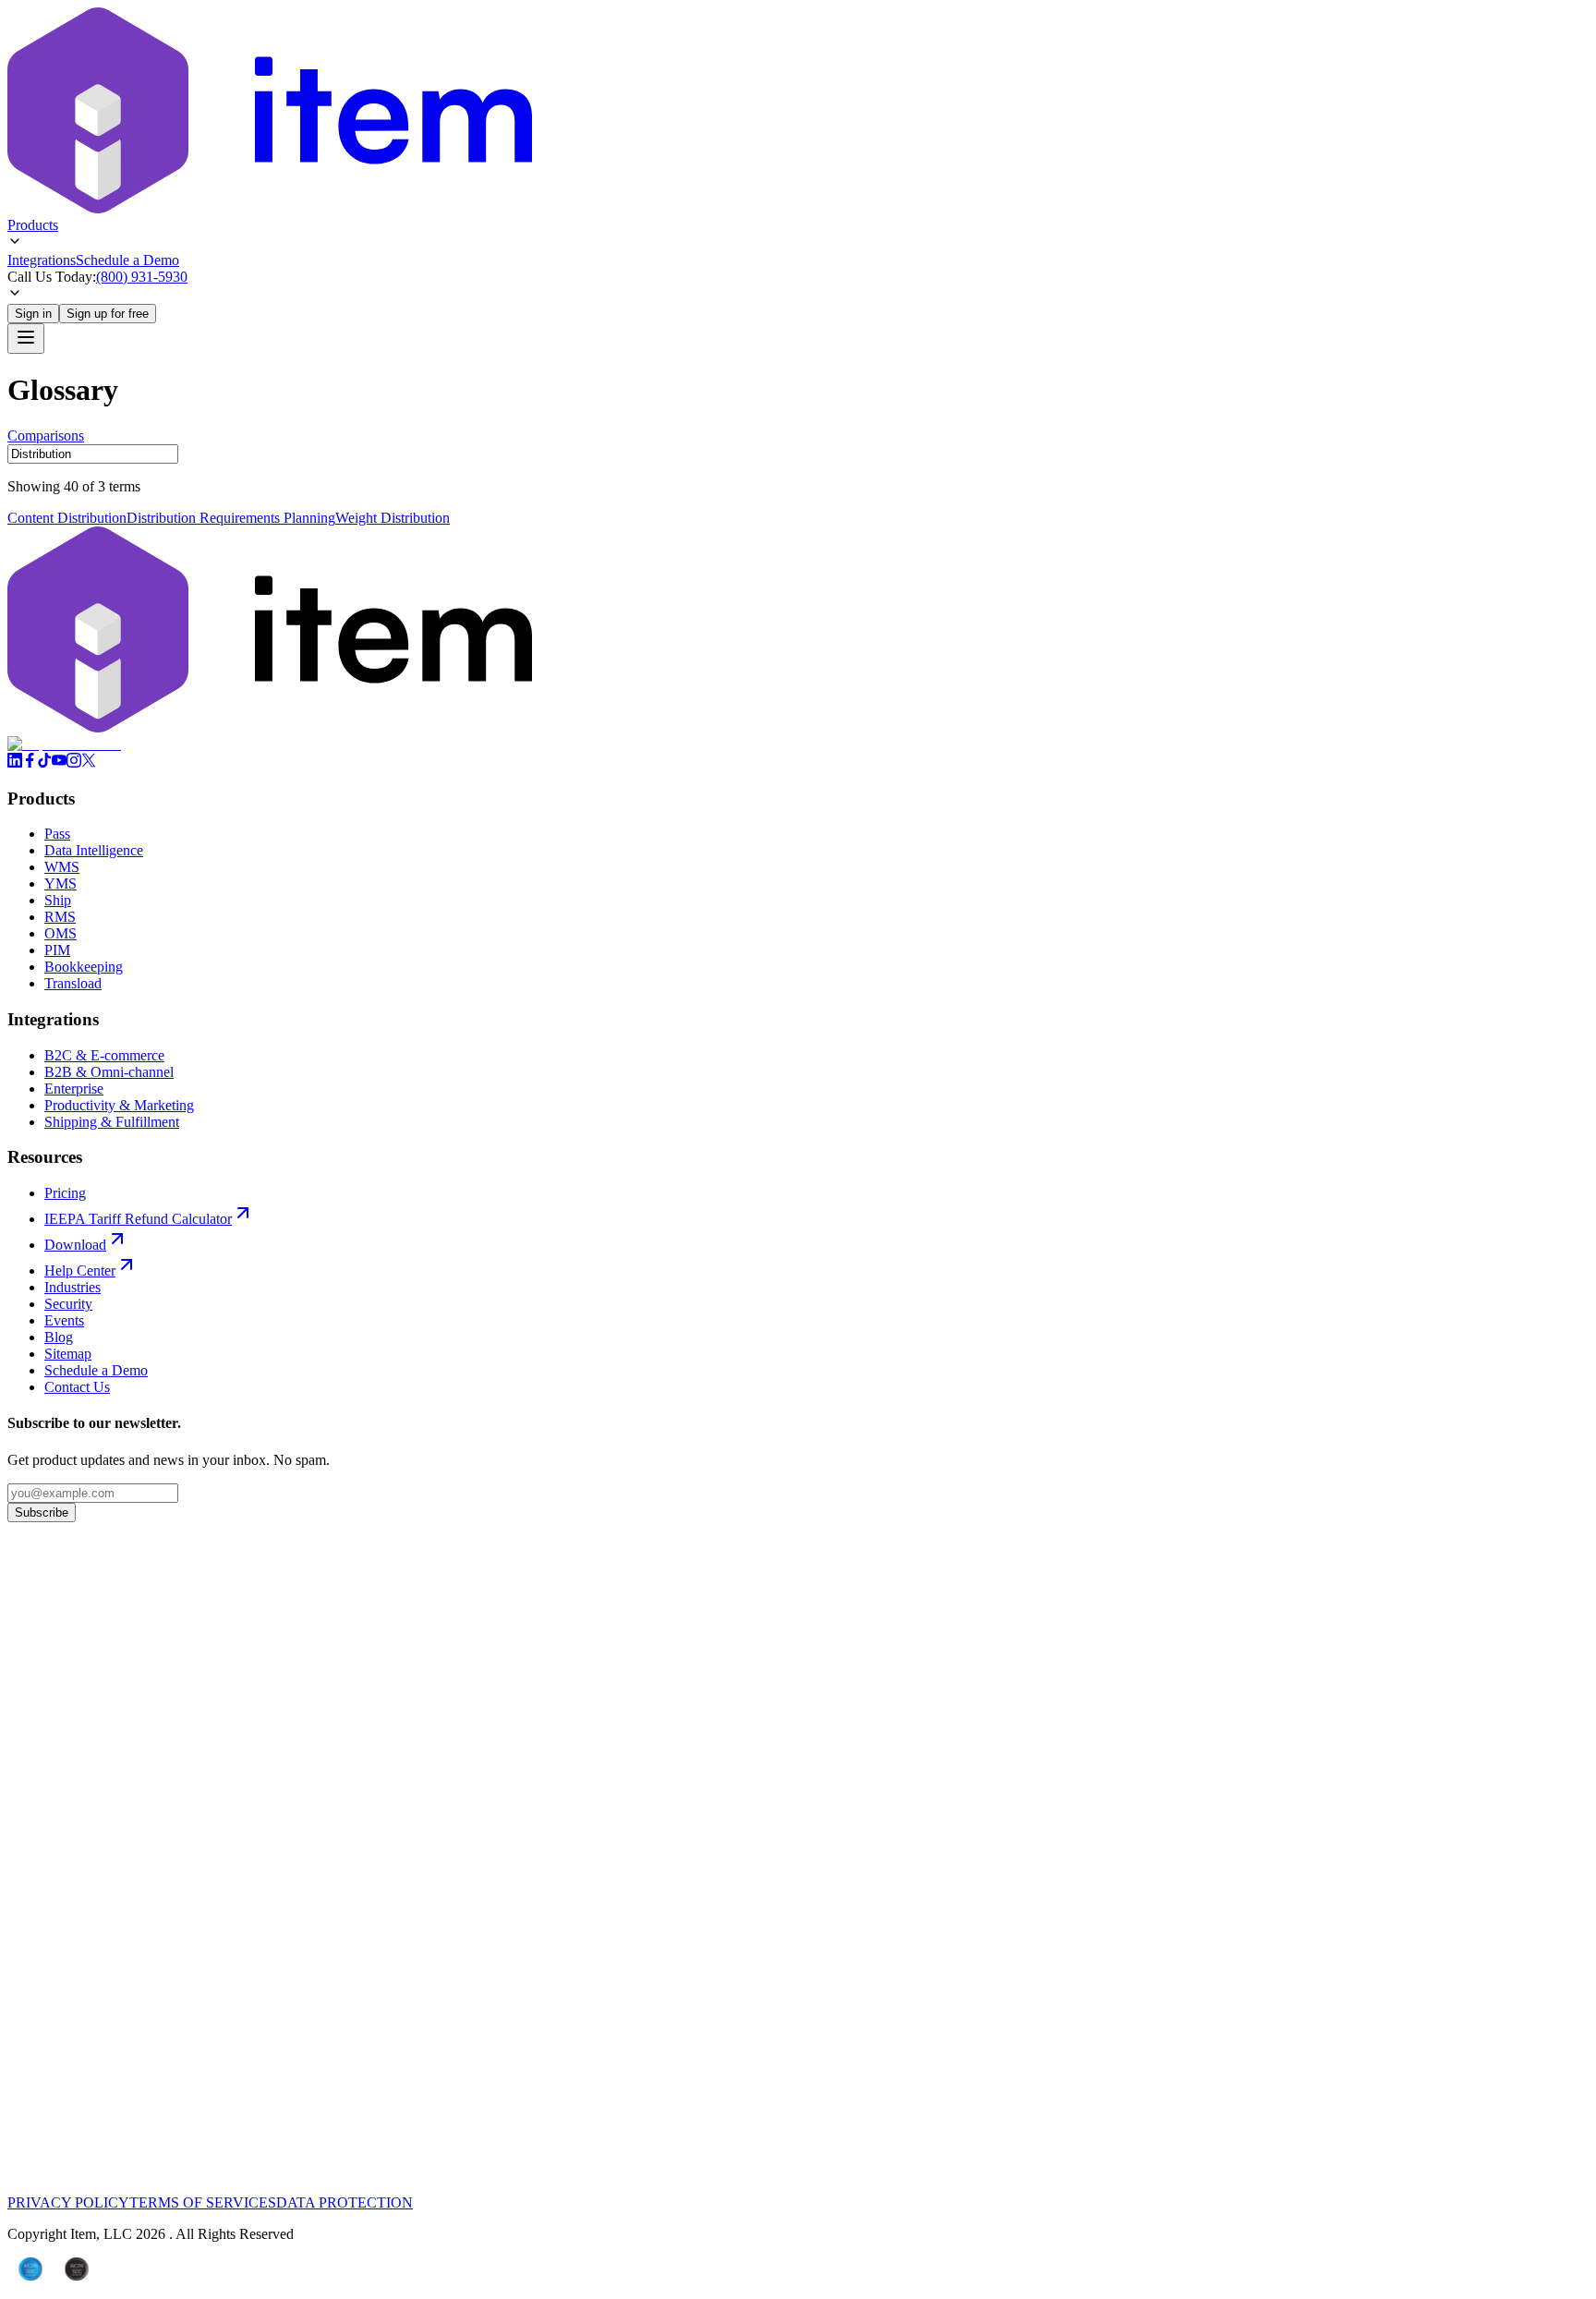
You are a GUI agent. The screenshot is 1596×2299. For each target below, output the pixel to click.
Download (75, 1245)
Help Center (80, 1270)
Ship (58, 900)
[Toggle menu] (26, 339)
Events (64, 1320)
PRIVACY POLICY (68, 2202)
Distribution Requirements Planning (231, 518)
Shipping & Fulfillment (112, 1122)
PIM (57, 950)
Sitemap (68, 1354)
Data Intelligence (94, 850)
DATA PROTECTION (345, 2202)
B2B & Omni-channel (109, 1072)
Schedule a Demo (127, 260)
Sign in (33, 314)
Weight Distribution (393, 518)
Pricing (65, 1193)
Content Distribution (67, 518)
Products (33, 225)
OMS (60, 933)
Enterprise (74, 1089)
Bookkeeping (84, 967)
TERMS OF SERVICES (203, 2202)
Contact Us (77, 1387)
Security (68, 1304)
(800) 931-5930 (142, 277)
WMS (62, 867)
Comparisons (46, 436)
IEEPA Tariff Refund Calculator (138, 1219)
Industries (73, 1287)
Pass (57, 834)
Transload (73, 983)
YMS (60, 883)
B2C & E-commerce (104, 1055)
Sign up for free (108, 314)
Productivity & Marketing (119, 1105)
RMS (60, 917)
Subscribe (42, 1512)
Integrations (42, 260)
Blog (59, 1337)
